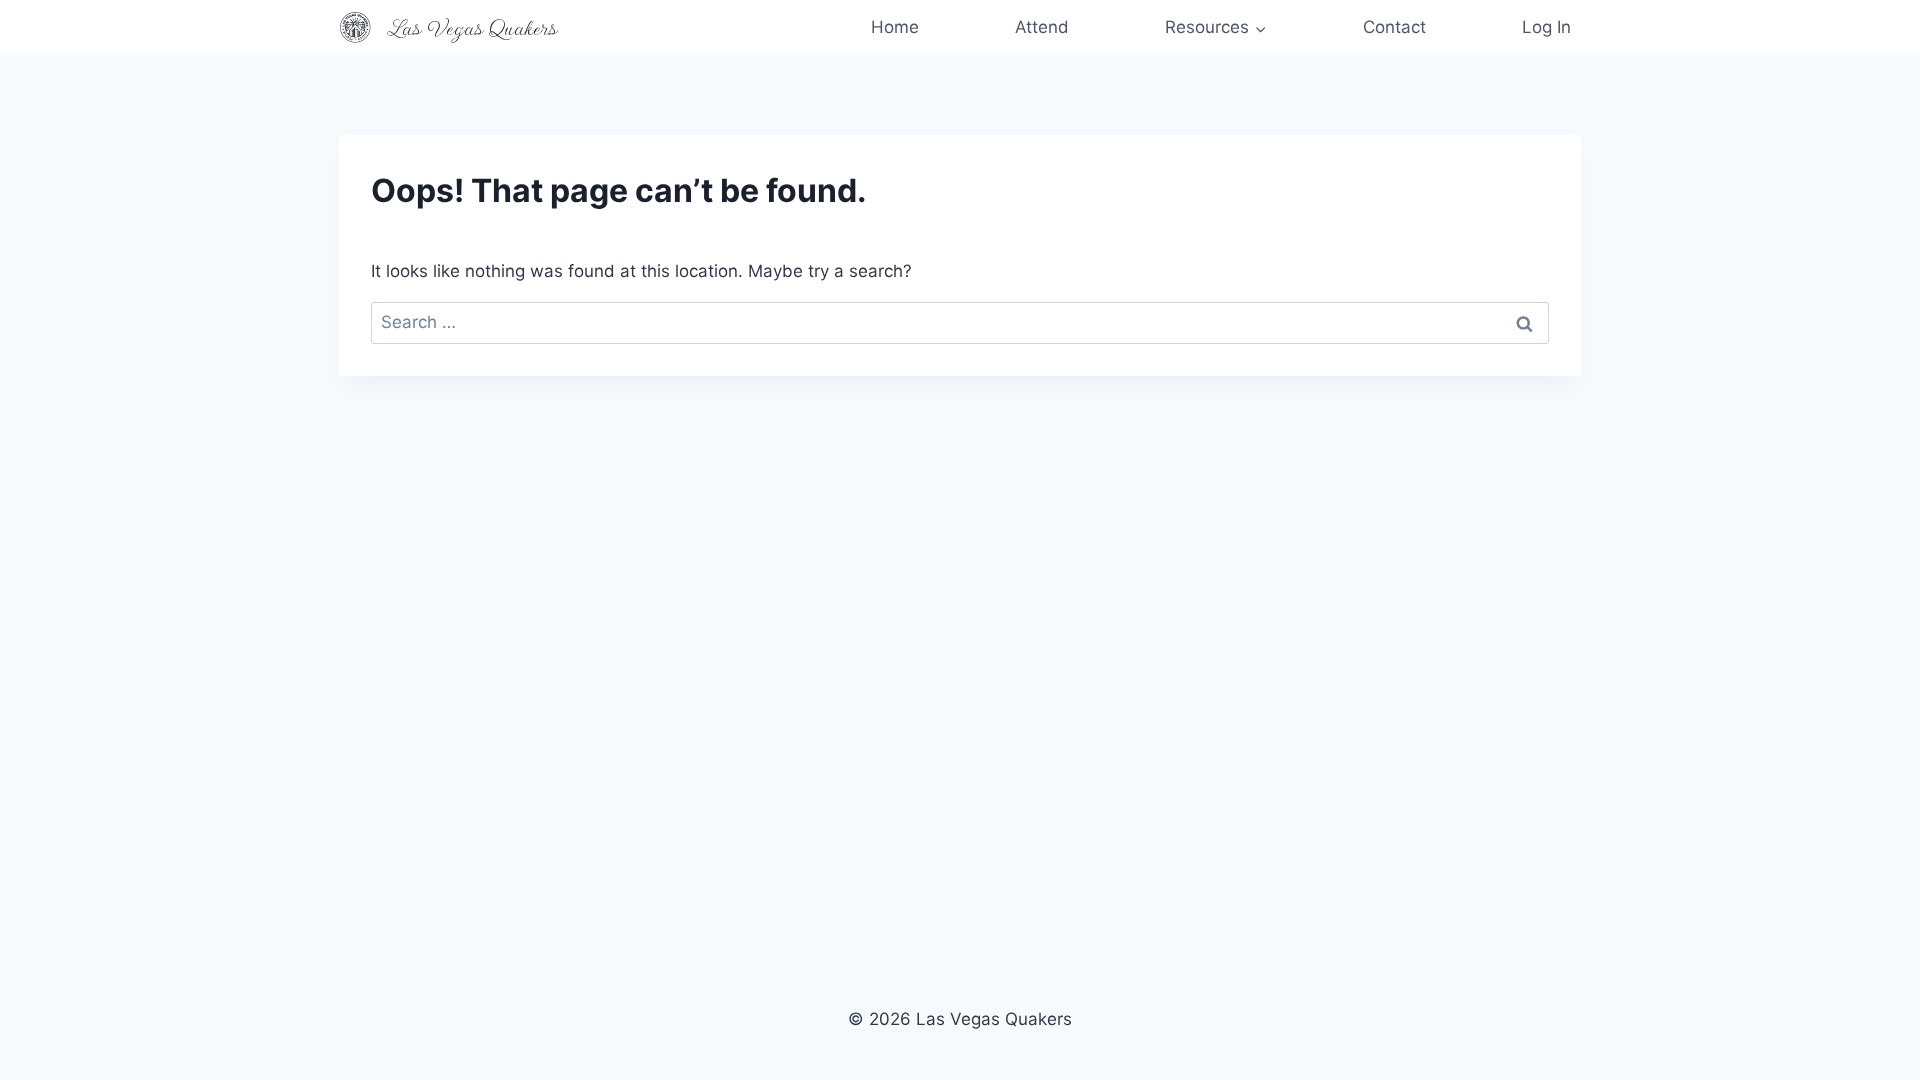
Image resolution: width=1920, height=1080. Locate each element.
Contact (1394, 27)
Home (895, 27)
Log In (1546, 27)
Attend (1042, 27)
